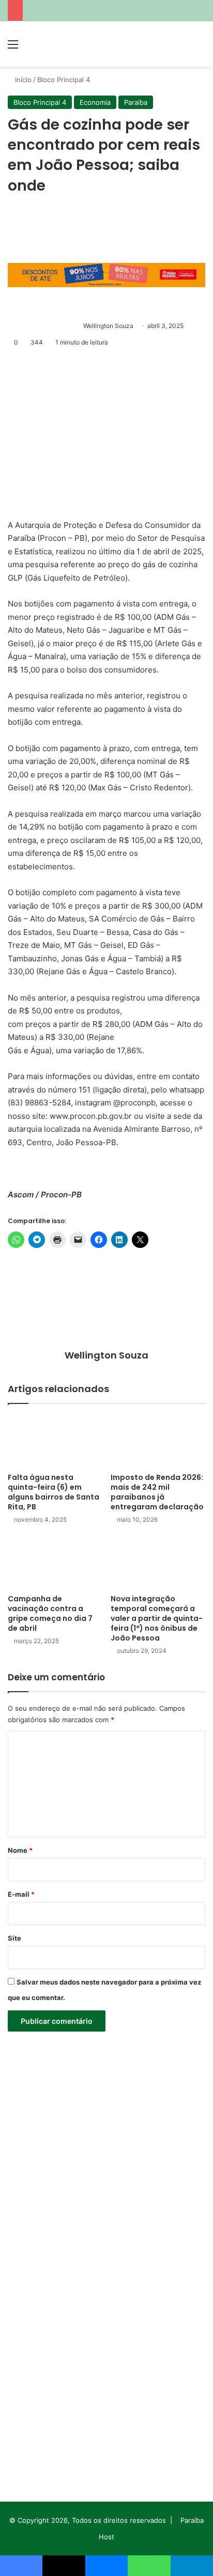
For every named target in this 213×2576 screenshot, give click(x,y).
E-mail (21, 1894)
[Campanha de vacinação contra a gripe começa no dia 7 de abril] (55, 1562)
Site (14, 1938)
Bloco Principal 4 (64, 80)
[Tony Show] (67, 44)
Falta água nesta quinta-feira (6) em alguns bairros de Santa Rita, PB (54, 1492)
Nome (20, 1850)
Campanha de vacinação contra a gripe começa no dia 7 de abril (50, 1613)
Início (22, 80)
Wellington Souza (108, 326)
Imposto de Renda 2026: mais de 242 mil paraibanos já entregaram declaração (157, 1492)
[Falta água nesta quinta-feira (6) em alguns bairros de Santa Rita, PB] (55, 1441)
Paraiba (136, 102)
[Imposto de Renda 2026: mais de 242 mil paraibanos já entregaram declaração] (158, 1441)
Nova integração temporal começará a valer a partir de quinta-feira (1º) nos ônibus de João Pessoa (157, 1618)
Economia (95, 102)
